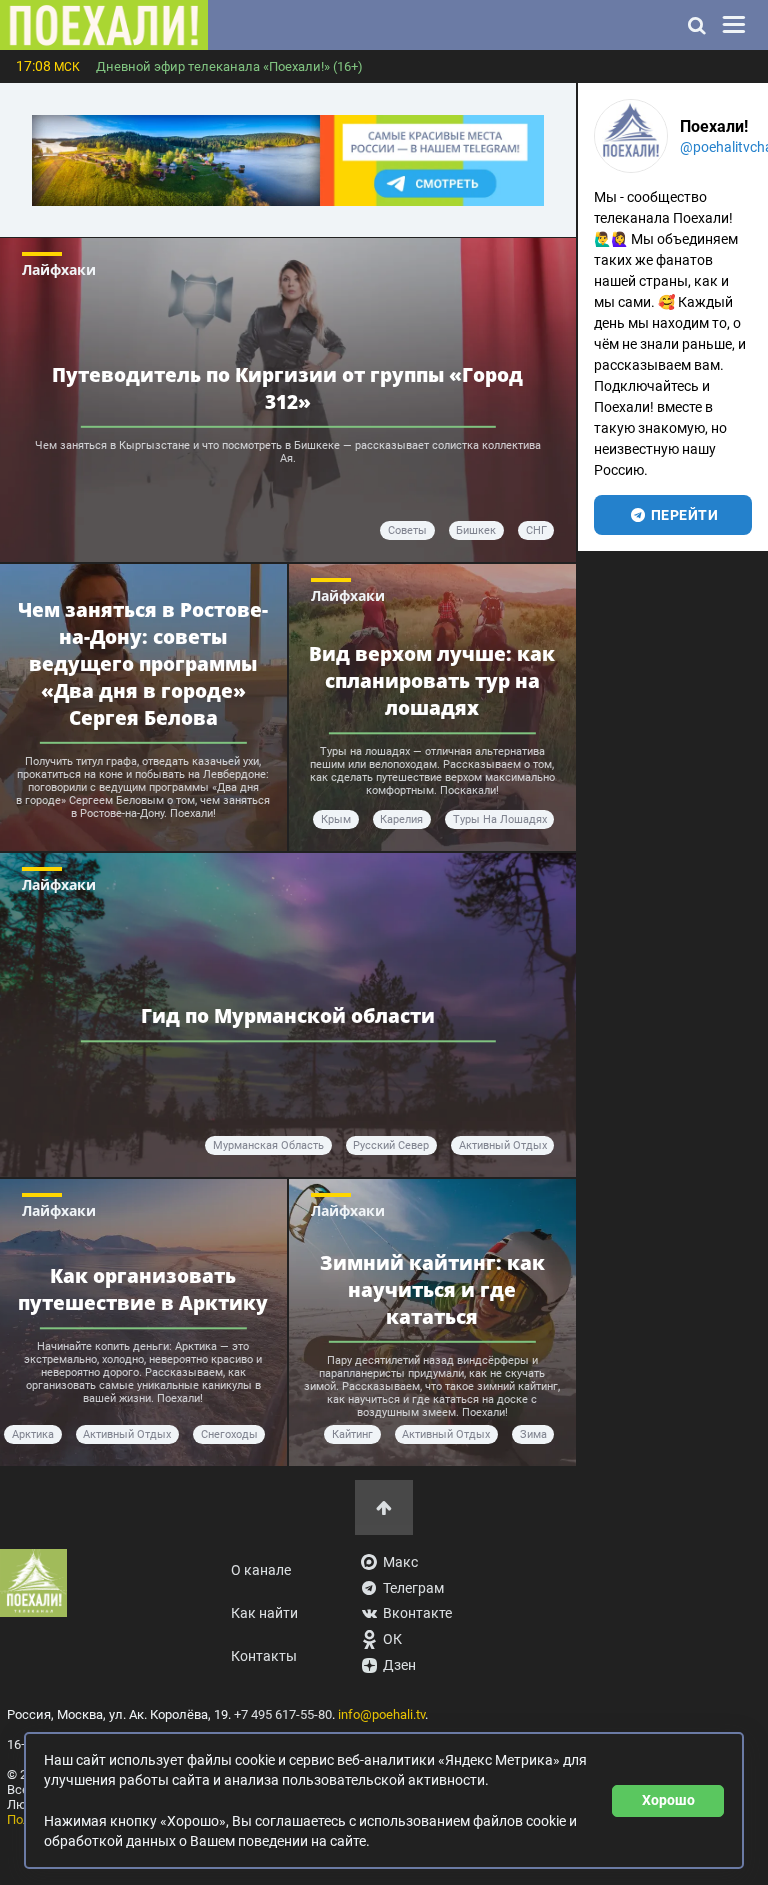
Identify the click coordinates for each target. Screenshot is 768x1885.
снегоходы (229, 1434)
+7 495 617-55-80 (283, 1714)
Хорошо (668, 1800)
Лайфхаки (59, 269)
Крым (336, 819)
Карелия (401, 819)
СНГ (536, 530)
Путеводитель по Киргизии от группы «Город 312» (287, 388)
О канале (261, 1570)
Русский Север (391, 1145)
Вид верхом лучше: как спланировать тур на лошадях (432, 680)
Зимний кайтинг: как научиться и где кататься (432, 1289)
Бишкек (476, 530)
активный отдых (503, 1145)
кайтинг (352, 1434)
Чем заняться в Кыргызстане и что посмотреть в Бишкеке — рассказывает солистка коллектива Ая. (288, 452)
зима (533, 1434)
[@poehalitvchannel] (631, 136)
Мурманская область (268, 1145)
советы (407, 530)
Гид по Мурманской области (288, 1015)
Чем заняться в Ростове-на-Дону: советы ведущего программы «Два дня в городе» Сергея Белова (143, 662)
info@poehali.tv (381, 1714)
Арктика (33, 1434)
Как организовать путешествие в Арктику (143, 1289)
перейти (682, 515)
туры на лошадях (500, 819)
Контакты (264, 1656)
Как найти (264, 1613)
